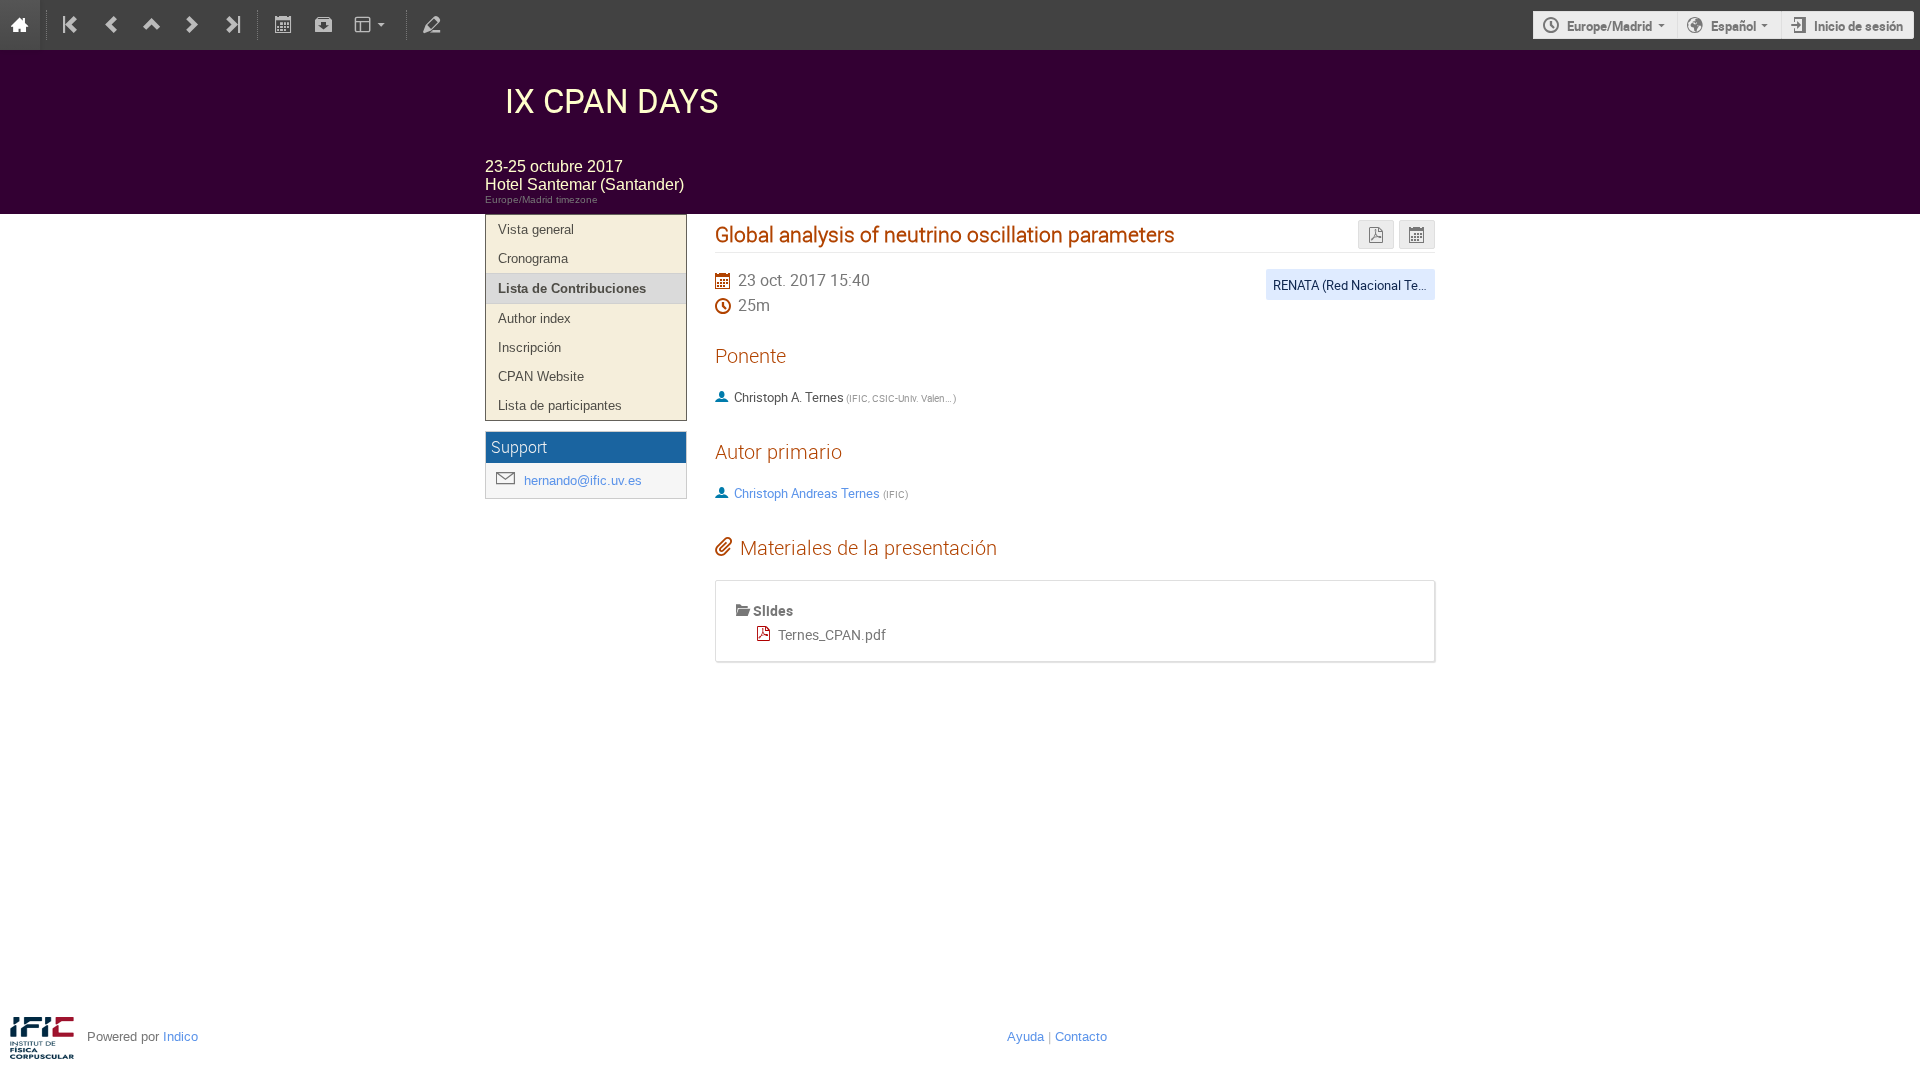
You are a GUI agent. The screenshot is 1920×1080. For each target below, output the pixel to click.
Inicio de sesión (1858, 26)
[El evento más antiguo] (72, 25)
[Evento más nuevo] (192, 25)
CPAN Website (541, 376)
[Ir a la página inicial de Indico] (20, 25)
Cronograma (533, 258)
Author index (534, 318)
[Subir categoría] (152, 25)
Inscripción (529, 347)
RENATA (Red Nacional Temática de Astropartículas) (1420, 285)
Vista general (536, 229)
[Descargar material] (323, 25)
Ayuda (1025, 1036)
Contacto (1081, 1036)
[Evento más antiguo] (112, 25)
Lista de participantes (560, 405)
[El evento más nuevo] (231, 25)
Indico (180, 1036)
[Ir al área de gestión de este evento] (432, 25)
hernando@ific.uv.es (583, 480)
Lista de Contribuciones (572, 288)
